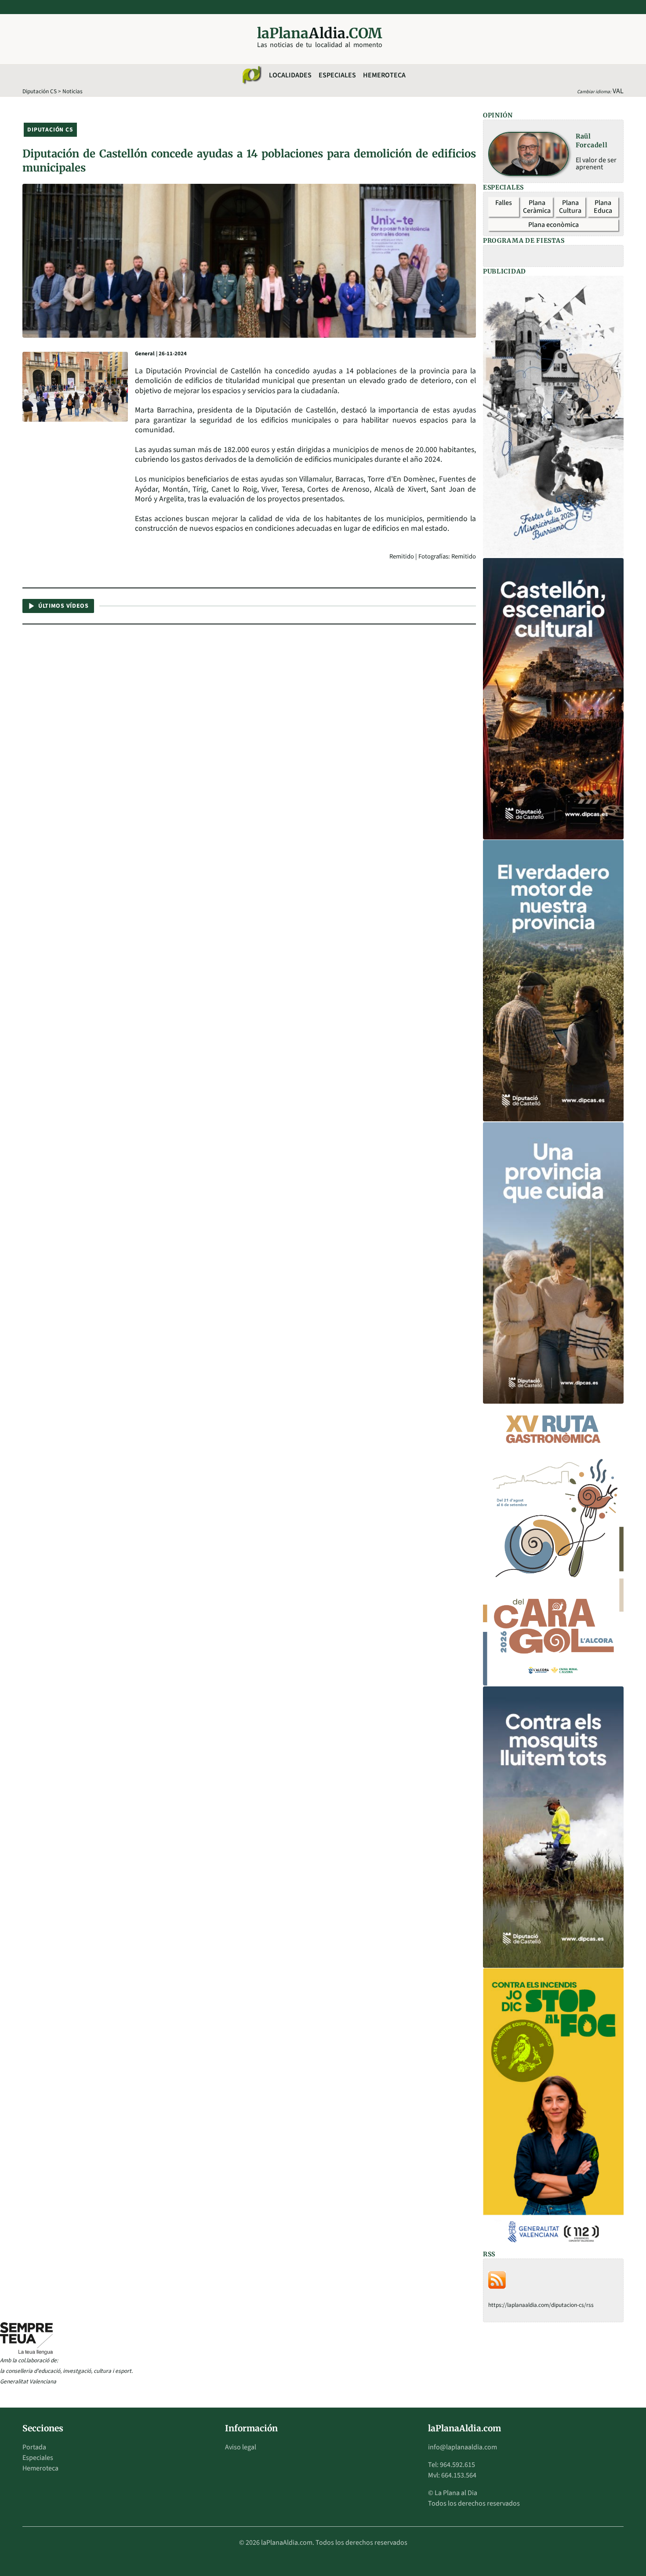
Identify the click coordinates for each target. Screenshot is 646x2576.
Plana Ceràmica (537, 207)
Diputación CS (40, 91)
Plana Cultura (570, 207)
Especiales (337, 75)
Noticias (73, 91)
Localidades (290, 75)
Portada (34, 2447)
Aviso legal (241, 2447)
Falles (504, 203)
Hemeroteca (384, 75)
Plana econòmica (553, 225)
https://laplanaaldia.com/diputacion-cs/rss (541, 2305)
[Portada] (251, 75)
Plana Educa (603, 207)
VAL (618, 91)
